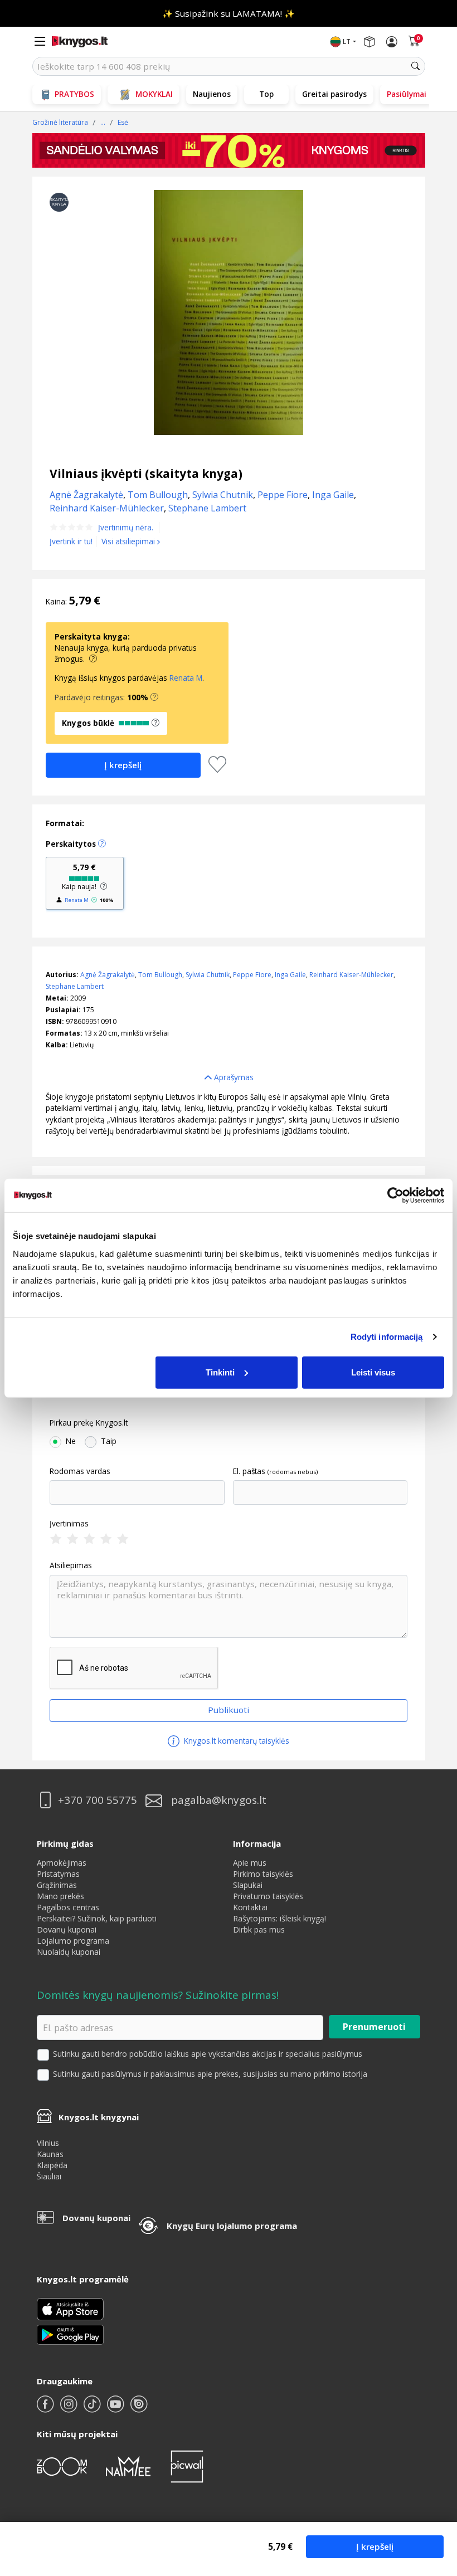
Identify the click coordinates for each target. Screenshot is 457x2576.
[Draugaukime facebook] (46, 2409)
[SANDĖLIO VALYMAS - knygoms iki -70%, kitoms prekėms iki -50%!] (229, 150)
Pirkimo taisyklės (263, 1874)
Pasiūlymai (407, 94)
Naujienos (212, 94)
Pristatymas (58, 1874)
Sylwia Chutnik (208, 975)
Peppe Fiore (252, 975)
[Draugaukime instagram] (70, 2409)
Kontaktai (250, 1907)
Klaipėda (52, 2165)
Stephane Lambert (75, 986)
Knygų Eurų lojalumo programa (232, 2226)
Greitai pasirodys (334, 94)
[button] (154, 697)
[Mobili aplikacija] (70, 2334)
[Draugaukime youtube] (116, 2409)
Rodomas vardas (80, 1471)
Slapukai (248, 1885)
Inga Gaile (290, 975)
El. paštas (249, 1471)
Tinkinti (220, 1372)
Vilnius (48, 2143)
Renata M (186, 678)
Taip (109, 1441)
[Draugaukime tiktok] (93, 2409)
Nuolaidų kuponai (69, 1952)
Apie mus (250, 1863)
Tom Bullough (160, 975)
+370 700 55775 (98, 1800)
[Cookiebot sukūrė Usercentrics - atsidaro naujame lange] (395, 1196)
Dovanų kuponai (67, 1929)
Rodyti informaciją (387, 1337)
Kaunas (50, 2154)
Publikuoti (229, 1710)
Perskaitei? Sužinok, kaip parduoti (97, 1918)
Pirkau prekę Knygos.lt (89, 1423)
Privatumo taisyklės (268, 1896)
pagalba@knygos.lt (219, 1800)
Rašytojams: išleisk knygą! (279, 1918)
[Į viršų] (434, 2498)
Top (266, 94)
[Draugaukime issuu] (139, 2409)
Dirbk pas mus (259, 1929)
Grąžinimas (57, 1885)
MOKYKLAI (154, 94)
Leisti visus (373, 1372)
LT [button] (347, 42)
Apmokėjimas (62, 1863)
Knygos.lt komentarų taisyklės (235, 1741)
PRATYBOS (74, 94)
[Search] (416, 66)
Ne (71, 1441)
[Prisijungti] (392, 42)
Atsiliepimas (71, 1565)
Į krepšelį (375, 2546)
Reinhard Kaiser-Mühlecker (351, 975)
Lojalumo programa (73, 1941)
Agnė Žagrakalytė (108, 975)
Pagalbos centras (68, 1907)
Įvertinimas (69, 1524)
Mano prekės (60, 1896)
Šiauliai (49, 2176)
